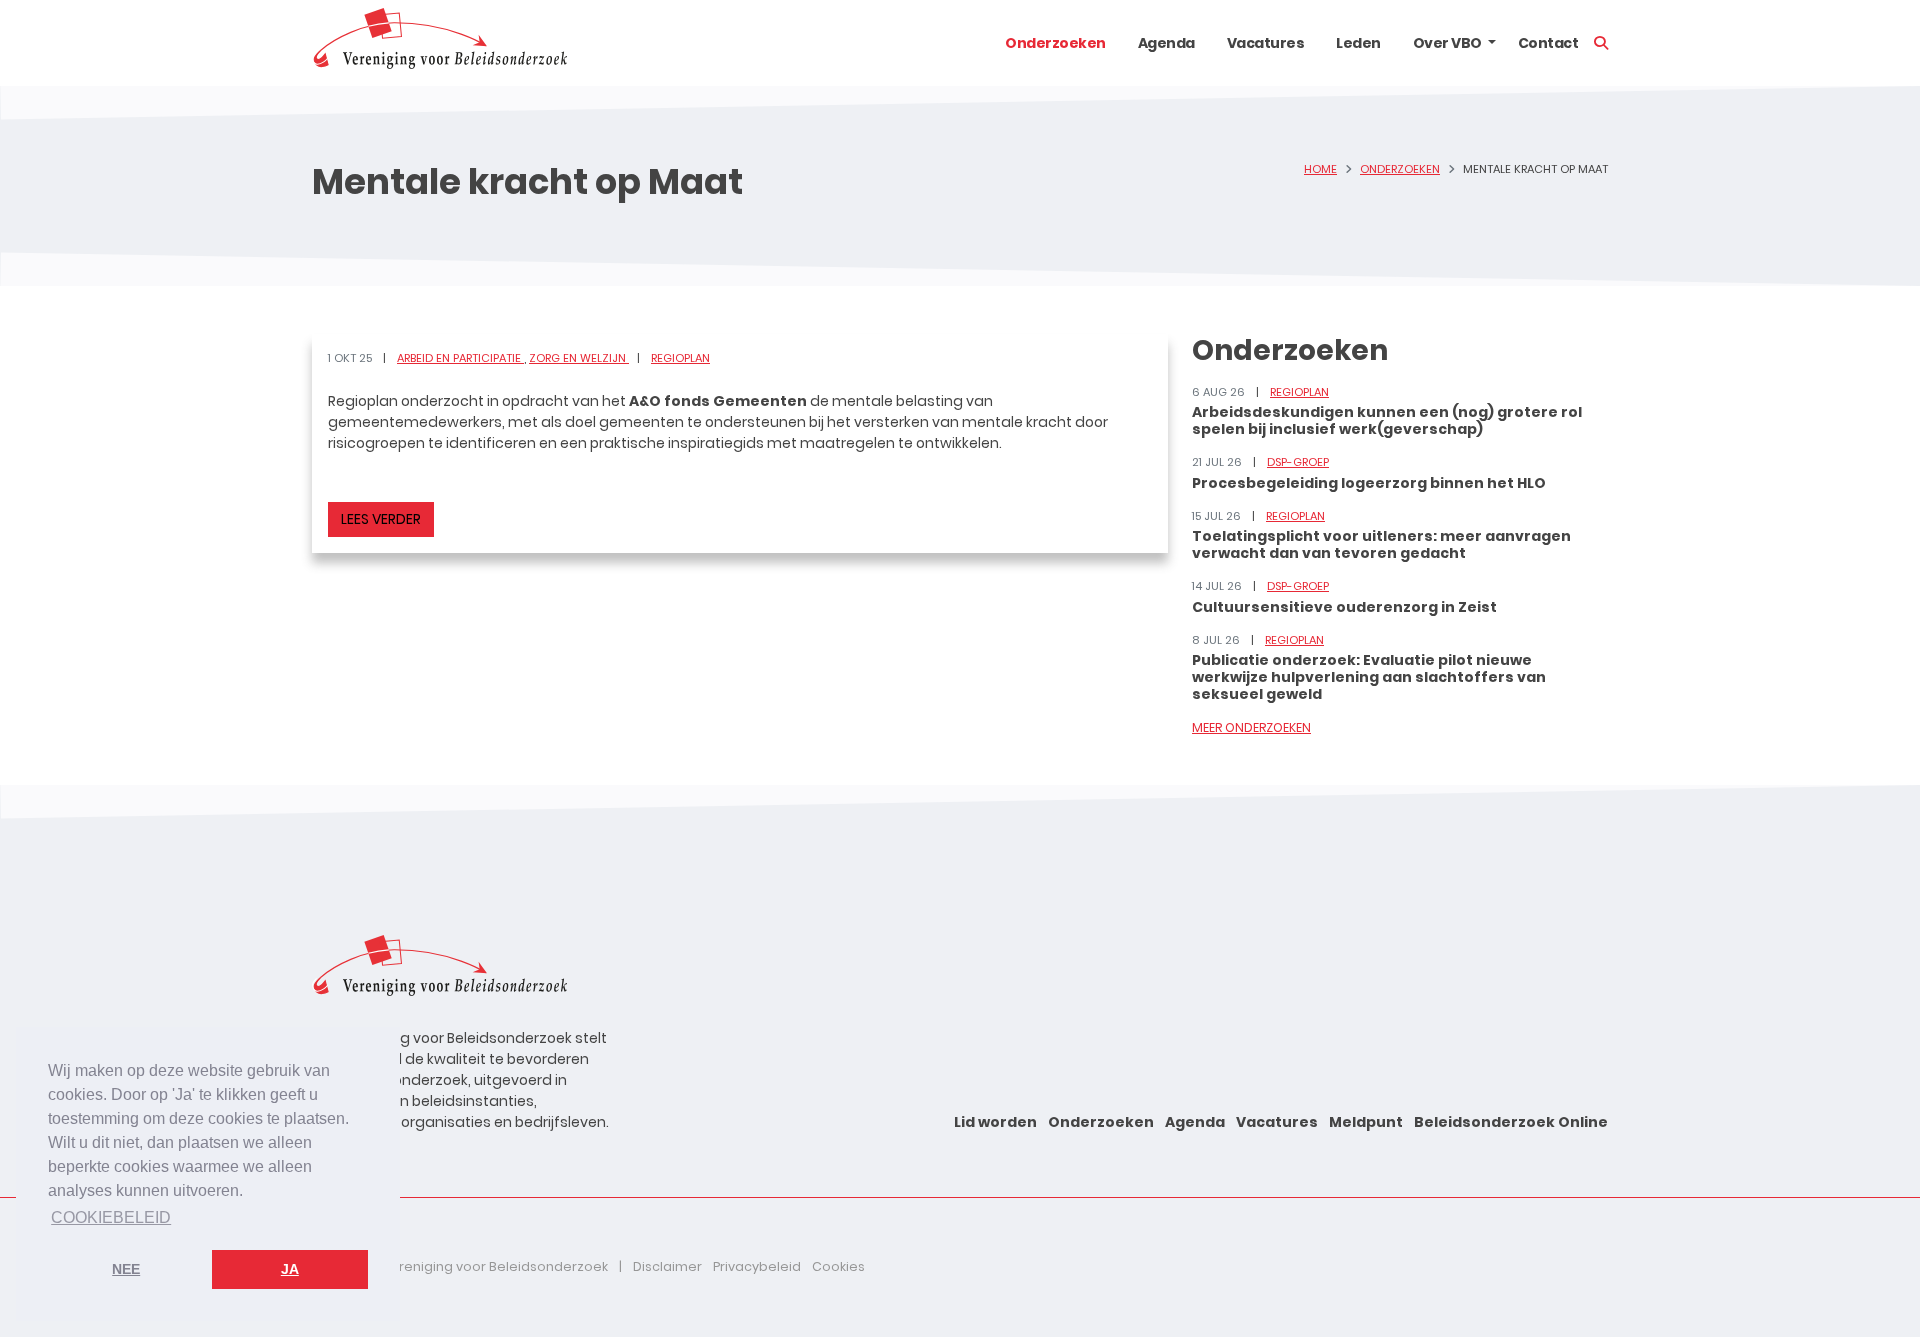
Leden (1358, 43)
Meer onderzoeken (1251, 727)
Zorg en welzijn (579, 358)
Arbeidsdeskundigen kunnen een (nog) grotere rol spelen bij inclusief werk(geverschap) (1387, 420)
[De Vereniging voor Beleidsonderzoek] (439, 43)
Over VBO (1447, 43)
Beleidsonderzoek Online (1511, 1122)
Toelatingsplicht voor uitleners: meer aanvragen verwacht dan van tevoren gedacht (1381, 544)
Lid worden (995, 1122)
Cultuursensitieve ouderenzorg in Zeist (1344, 607)
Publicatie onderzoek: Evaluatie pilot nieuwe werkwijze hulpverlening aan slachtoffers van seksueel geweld (1369, 677)
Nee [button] (126, 1269)
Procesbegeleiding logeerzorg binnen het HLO (1369, 483)
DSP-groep (1298, 462)
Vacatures (1266, 43)
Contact (1548, 43)
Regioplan (680, 358)
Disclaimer (667, 1266)
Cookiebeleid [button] (111, 1217)
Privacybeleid (757, 1266)
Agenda (1166, 43)
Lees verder (381, 519)
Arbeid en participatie (460, 358)
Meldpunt (1366, 1122)
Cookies (838, 1266)
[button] (1492, 43)
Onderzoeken (1055, 43)
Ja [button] (290, 1269)
